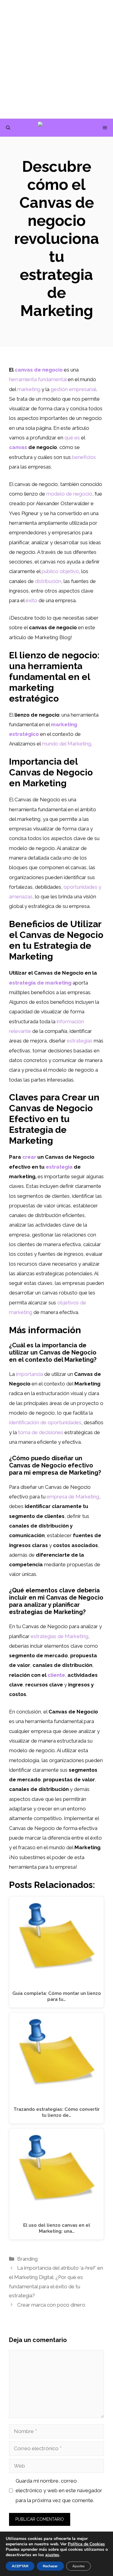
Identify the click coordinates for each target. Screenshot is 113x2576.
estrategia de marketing (40, 983)
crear (29, 1157)
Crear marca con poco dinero (51, 2305)
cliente (56, 1675)
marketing (29, 389)
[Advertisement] (56, 59)
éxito (31, 600)
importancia (30, 1374)
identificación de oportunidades (45, 1422)
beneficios (84, 457)
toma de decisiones (41, 1432)
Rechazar (50, 2566)
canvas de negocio (39, 370)
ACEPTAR (20, 2566)
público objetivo (60, 571)
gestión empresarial (73, 389)
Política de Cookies (86, 2544)
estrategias (80, 1041)
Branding (27, 2259)
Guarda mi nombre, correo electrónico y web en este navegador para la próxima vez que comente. (59, 2491)
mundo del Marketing (66, 744)
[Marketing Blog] (60, 128)
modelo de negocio (69, 494)
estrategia (59, 1167)
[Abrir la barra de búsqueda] (8, 128)
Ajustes (78, 2566)
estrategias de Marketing (60, 1636)
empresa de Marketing (73, 1497)
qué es (72, 438)
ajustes (52, 2555)
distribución (48, 581)
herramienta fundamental (38, 379)
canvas (18, 447)
